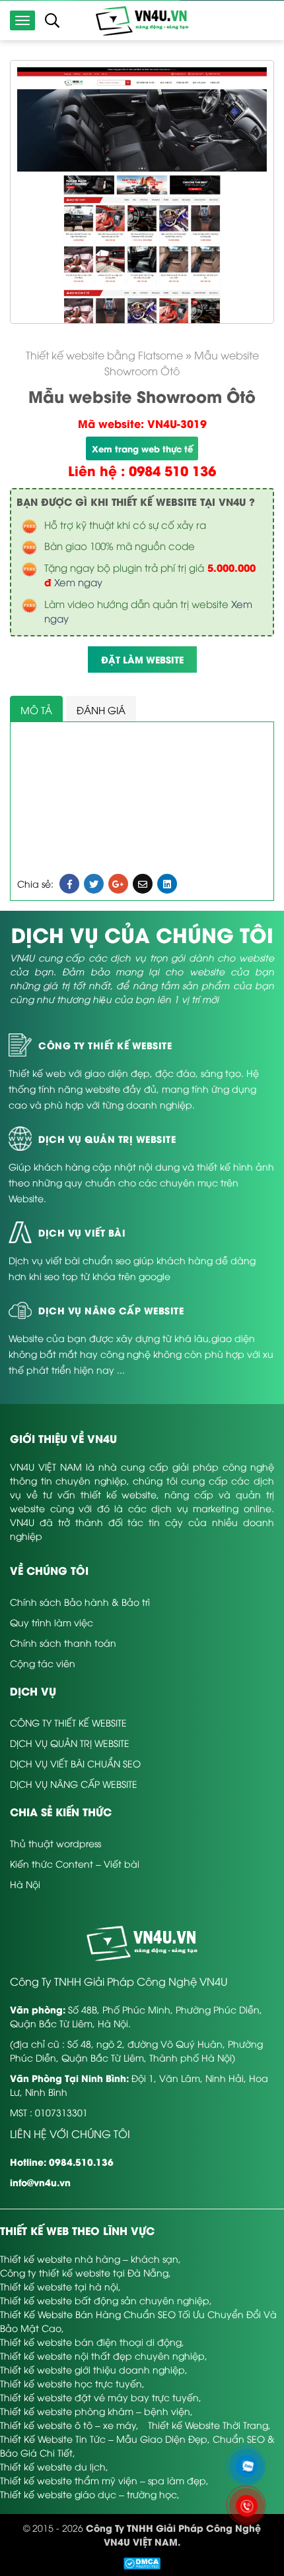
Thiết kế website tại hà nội (59, 2286)
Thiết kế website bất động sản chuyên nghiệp (105, 2300)
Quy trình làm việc (52, 1622)
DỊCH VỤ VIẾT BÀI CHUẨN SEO (75, 1763)
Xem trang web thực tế (142, 448)
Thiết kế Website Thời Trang (208, 2425)
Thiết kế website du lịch (53, 2466)
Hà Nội (25, 1884)
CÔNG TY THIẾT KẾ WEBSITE (68, 1722)
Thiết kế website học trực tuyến (71, 2383)
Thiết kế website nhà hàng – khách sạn (89, 2258)
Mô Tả (36, 710)
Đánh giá (101, 710)
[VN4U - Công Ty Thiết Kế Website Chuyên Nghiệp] (142, 19)
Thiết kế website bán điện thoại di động (91, 2342)
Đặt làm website (142, 659)
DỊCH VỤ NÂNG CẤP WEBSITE (74, 1784)
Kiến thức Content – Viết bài (75, 1863)
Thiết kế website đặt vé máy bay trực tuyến (99, 2397)
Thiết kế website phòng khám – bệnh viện (95, 2411)
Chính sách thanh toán (63, 1642)
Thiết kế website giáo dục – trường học (89, 2494)
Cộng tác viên (43, 1663)
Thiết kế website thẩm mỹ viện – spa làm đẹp (103, 2480)
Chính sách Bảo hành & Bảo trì (80, 1602)
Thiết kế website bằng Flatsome (104, 355)
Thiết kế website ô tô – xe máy (68, 2425)
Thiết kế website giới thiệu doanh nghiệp (92, 2369)
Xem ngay (78, 582)
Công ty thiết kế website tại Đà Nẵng (84, 2272)
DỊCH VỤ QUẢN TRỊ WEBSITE (70, 1743)
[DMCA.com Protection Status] (142, 2562)
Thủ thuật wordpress (55, 1843)
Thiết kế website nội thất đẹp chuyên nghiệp (102, 2355)
